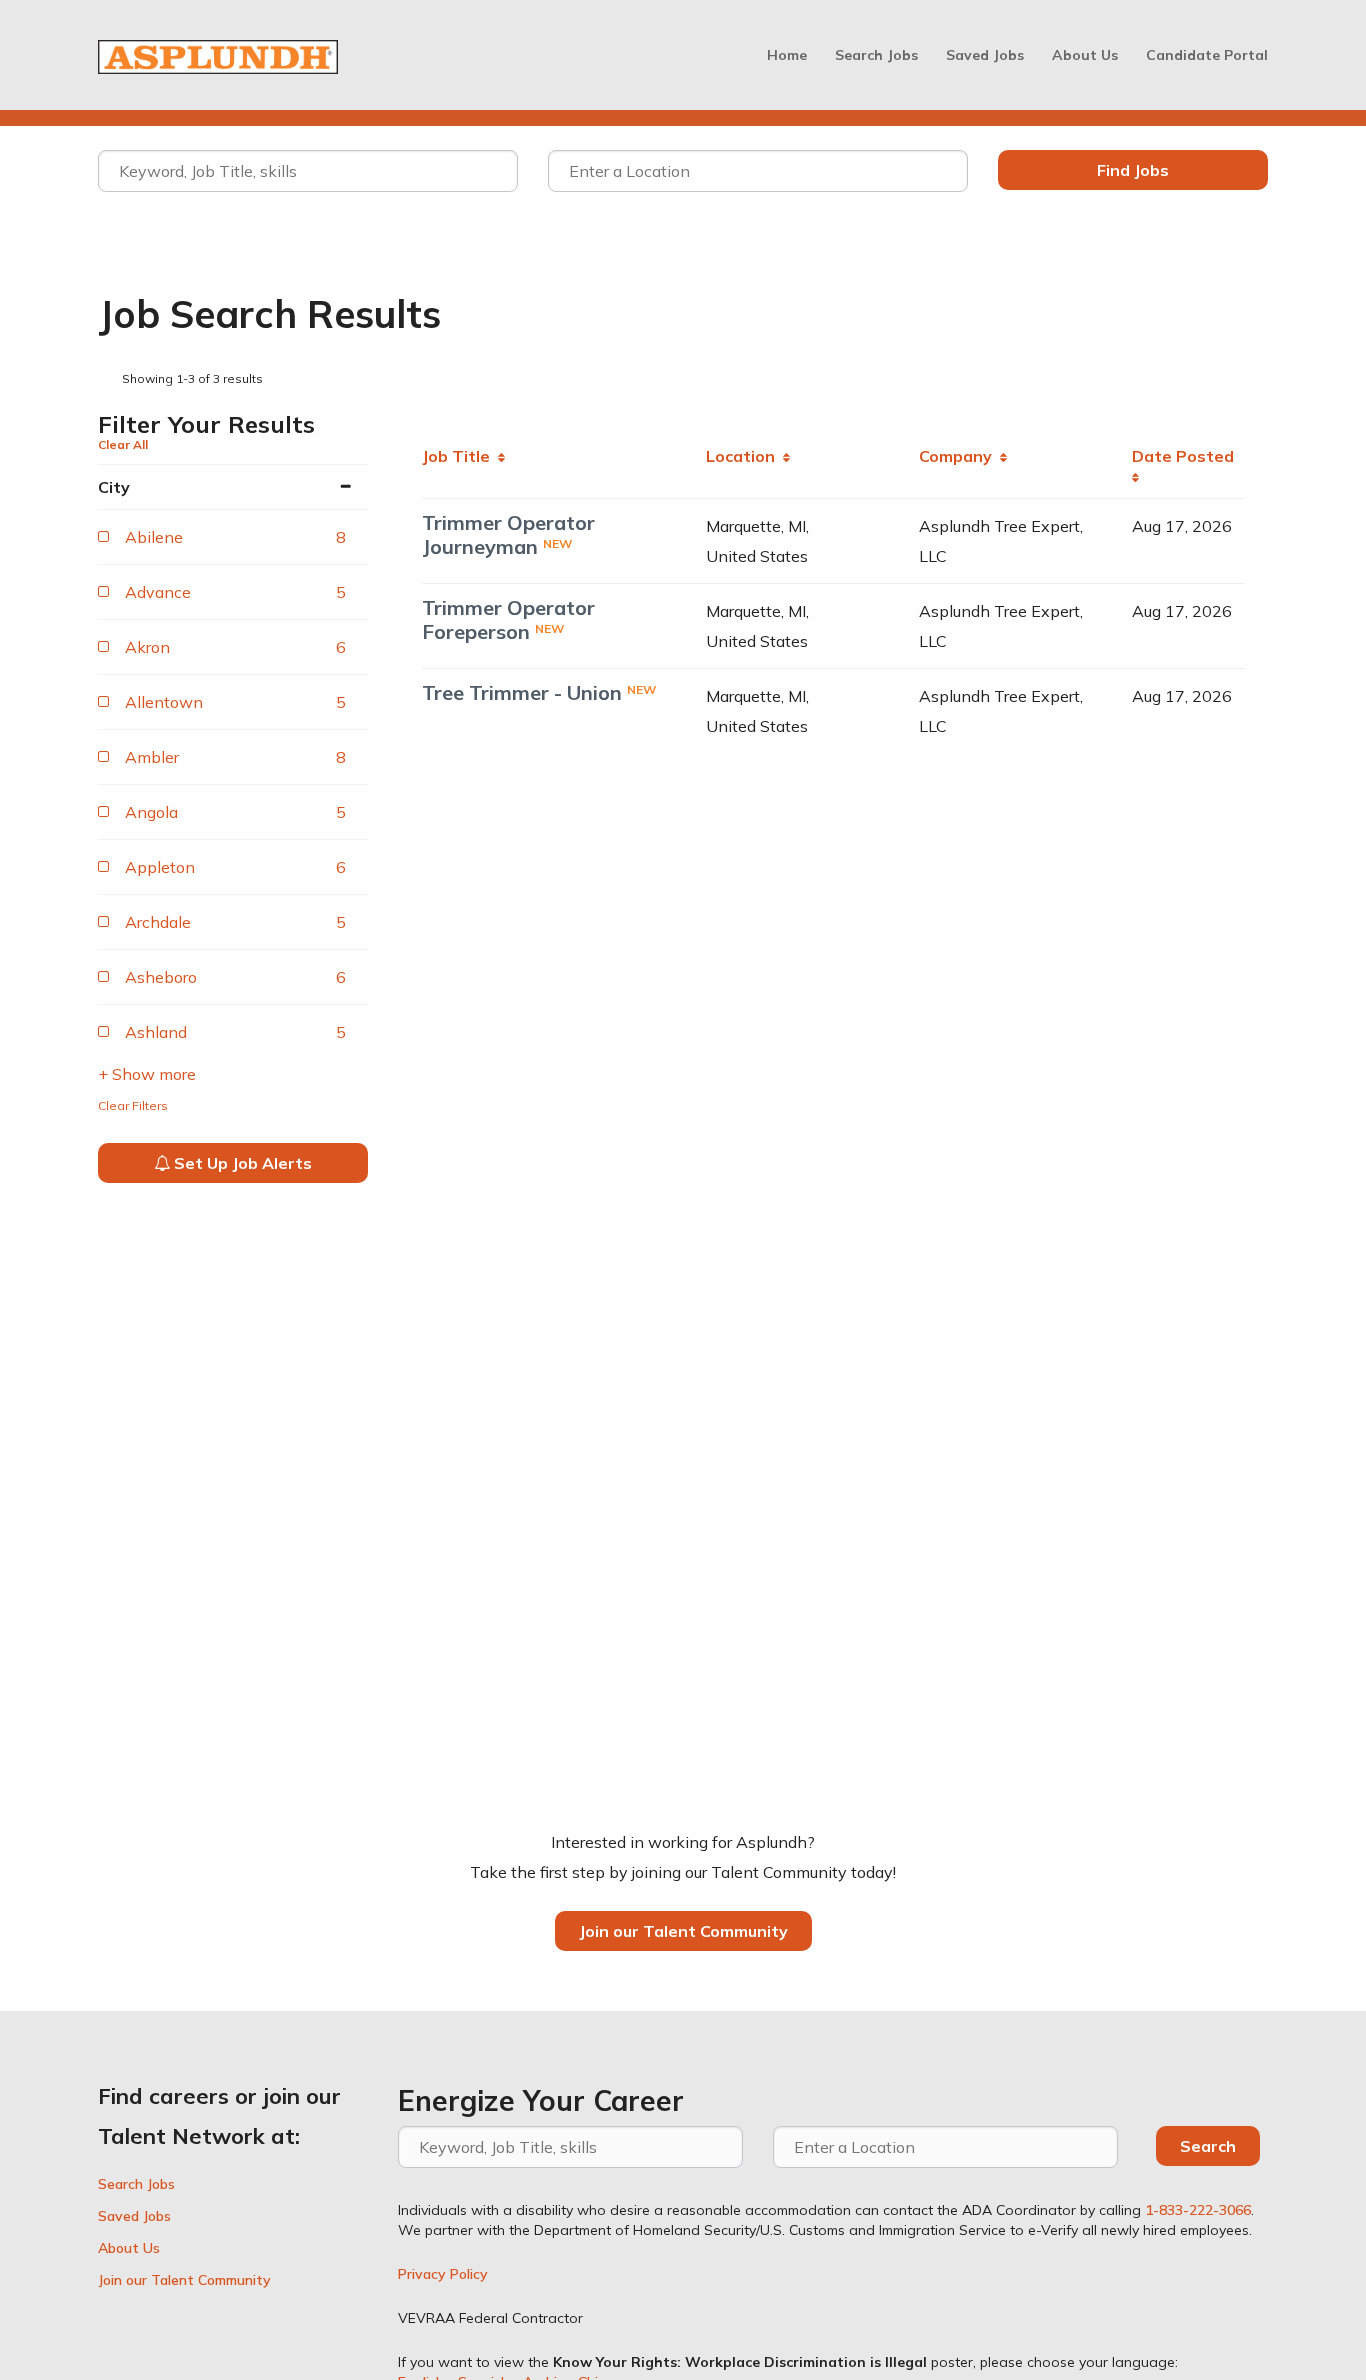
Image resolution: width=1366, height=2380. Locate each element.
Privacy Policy (443, 2274)
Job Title (460, 456)
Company (959, 456)
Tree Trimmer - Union (522, 692)
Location (744, 456)
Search (1208, 2146)
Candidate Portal (1207, 55)
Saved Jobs (985, 55)
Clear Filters (133, 1105)
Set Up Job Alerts (241, 1163)
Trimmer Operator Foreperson (508, 619)
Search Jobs (876, 55)
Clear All (123, 444)
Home (787, 55)
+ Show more (147, 1074)
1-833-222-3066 (1198, 2210)
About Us (1085, 55)
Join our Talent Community (683, 1931)
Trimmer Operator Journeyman (508, 534)
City (114, 487)
